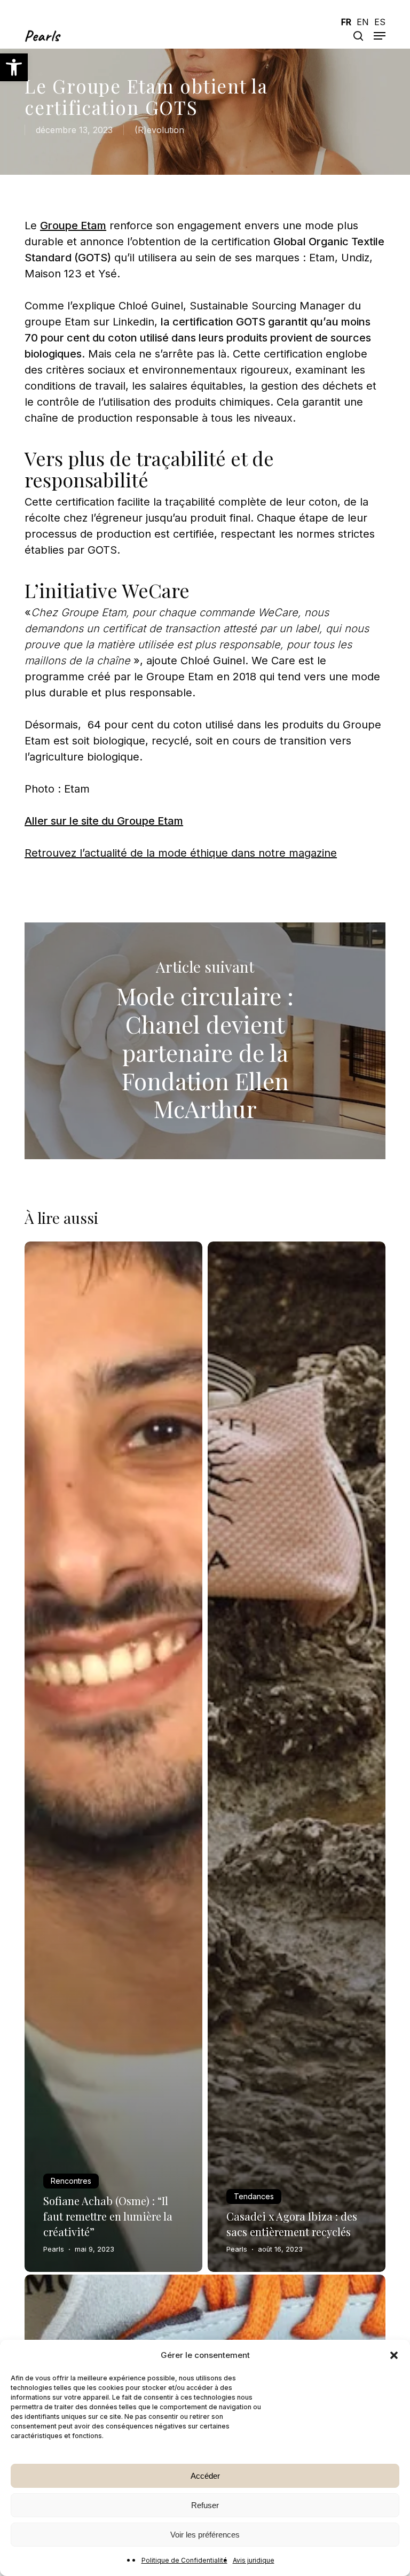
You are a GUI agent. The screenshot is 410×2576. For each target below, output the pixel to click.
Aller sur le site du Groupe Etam (104, 821)
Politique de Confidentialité (184, 2560)
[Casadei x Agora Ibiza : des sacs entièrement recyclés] (297, 1757)
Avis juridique (254, 2560)
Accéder (205, 2476)
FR (346, 22)
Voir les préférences (205, 2535)
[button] (14, 67)
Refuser (205, 2505)
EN (363, 22)
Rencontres (71, 2181)
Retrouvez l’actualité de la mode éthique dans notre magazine (181, 853)
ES (380, 22)
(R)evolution (159, 130)
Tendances (254, 2196)
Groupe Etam (73, 226)
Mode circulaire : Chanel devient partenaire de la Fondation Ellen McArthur (205, 1041)
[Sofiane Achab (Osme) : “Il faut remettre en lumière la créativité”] (113, 1757)
